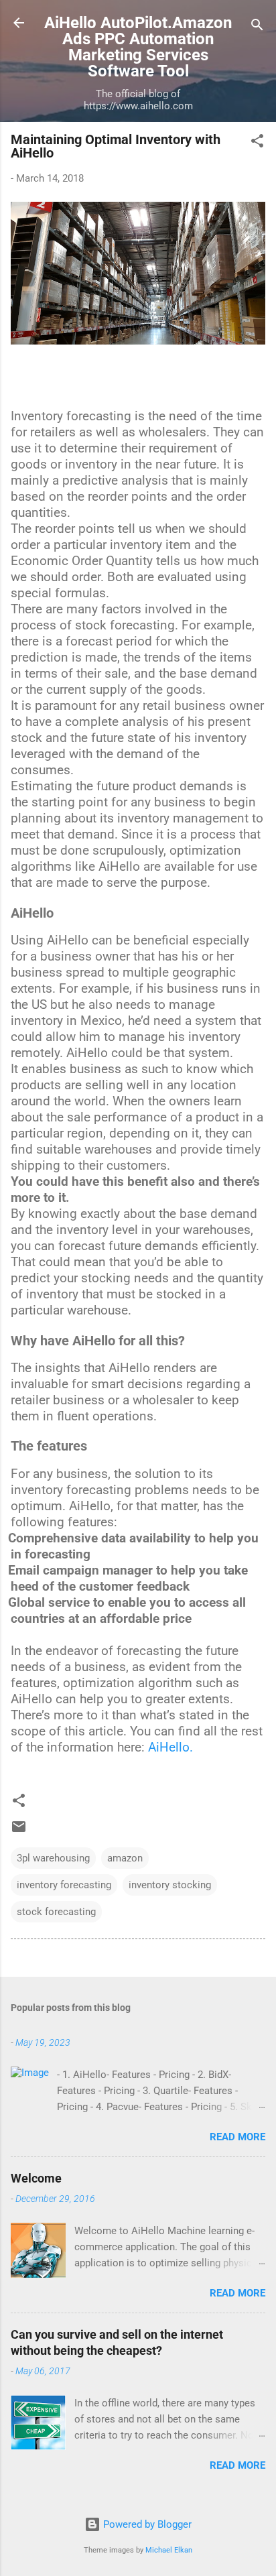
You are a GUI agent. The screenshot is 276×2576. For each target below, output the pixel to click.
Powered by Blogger (146, 2524)
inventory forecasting (64, 1885)
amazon (125, 1858)
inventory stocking (170, 1885)
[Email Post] (19, 1831)
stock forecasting (56, 1912)
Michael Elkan (169, 2550)
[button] (257, 143)
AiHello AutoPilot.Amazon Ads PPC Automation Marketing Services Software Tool (138, 47)
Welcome (36, 2178)
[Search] (257, 27)
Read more (237, 2137)
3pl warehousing (53, 1858)
